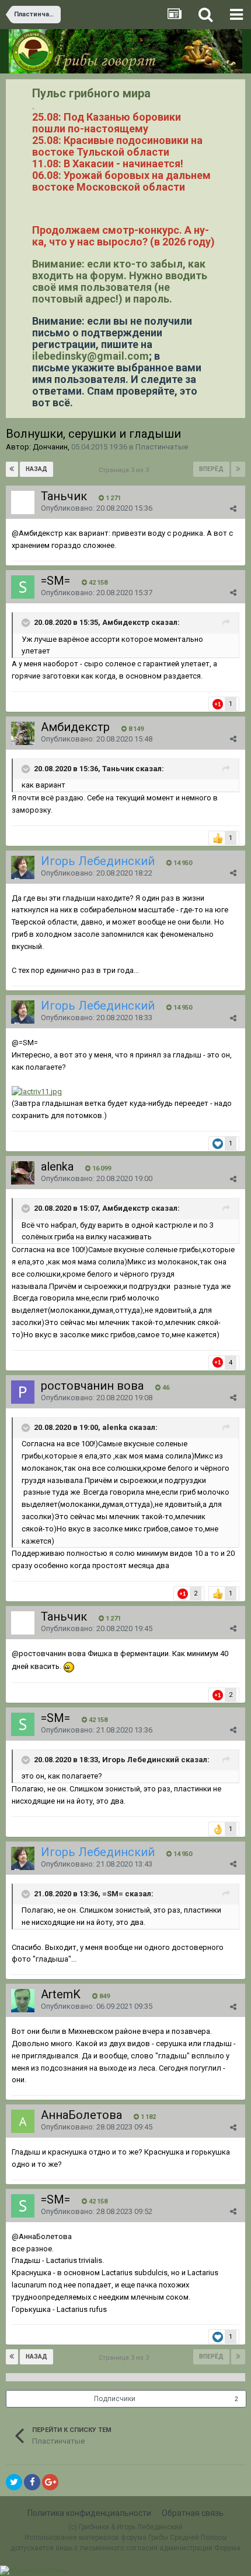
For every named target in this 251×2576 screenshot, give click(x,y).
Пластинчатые (162, 447)
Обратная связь (193, 2513)
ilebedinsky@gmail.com (90, 356)
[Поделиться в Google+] (50, 2482)
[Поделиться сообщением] (233, 509)
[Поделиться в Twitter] (14, 2482)
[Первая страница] (12, 469)
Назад (36, 469)
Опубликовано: (97, 508)
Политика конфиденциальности (89, 2513)
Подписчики (115, 2399)
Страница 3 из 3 (125, 470)
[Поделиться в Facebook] (32, 2482)
